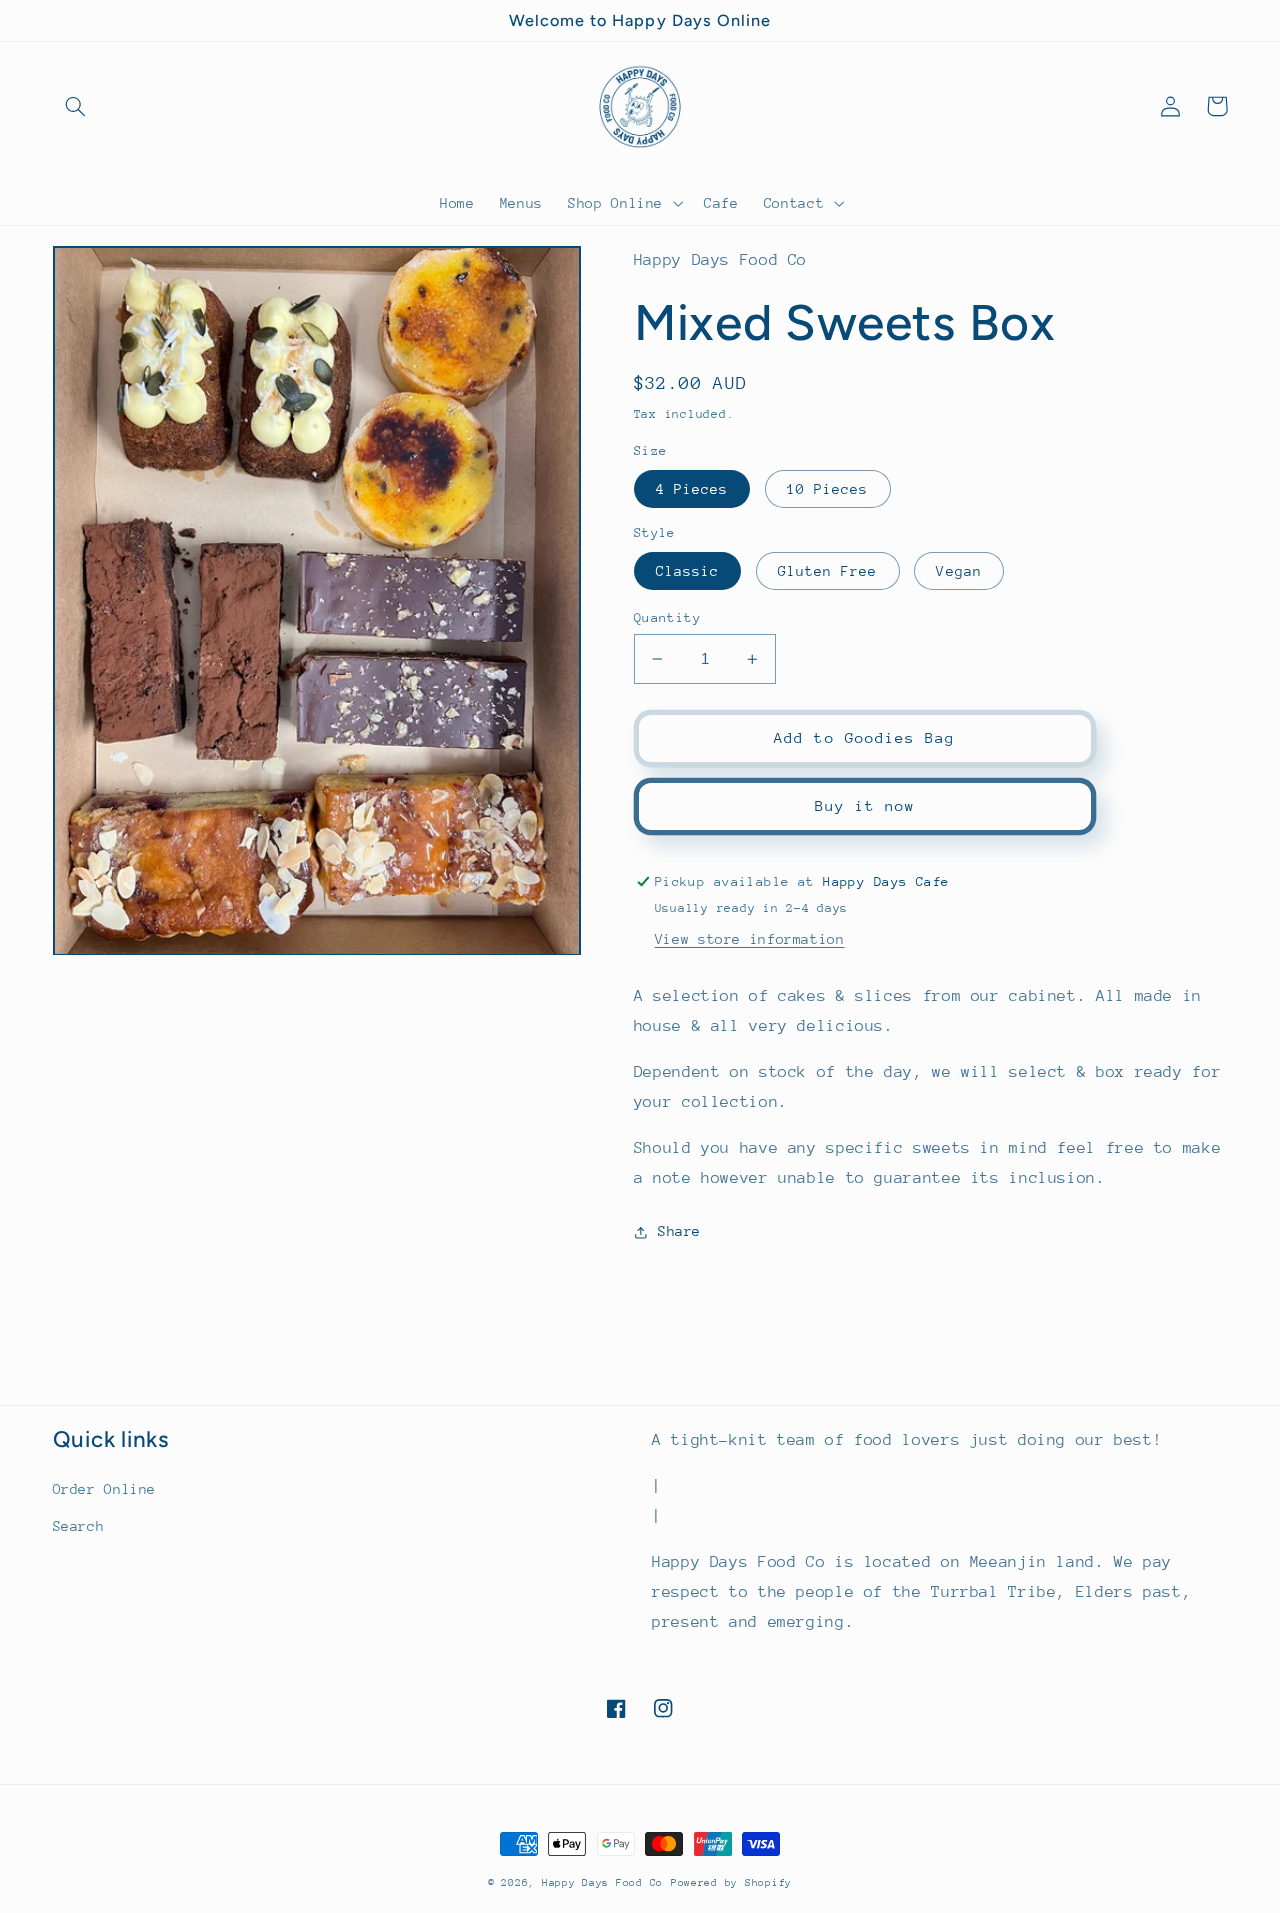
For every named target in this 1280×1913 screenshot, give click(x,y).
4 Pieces (692, 489)
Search (79, 1526)
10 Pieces (827, 489)
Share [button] (679, 1231)
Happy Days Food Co (602, 1883)
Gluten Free (828, 571)
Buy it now (865, 805)
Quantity (667, 617)
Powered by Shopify (731, 1883)
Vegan (958, 571)
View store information (750, 939)
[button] (76, 106)
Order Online (105, 1489)
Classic (687, 571)
